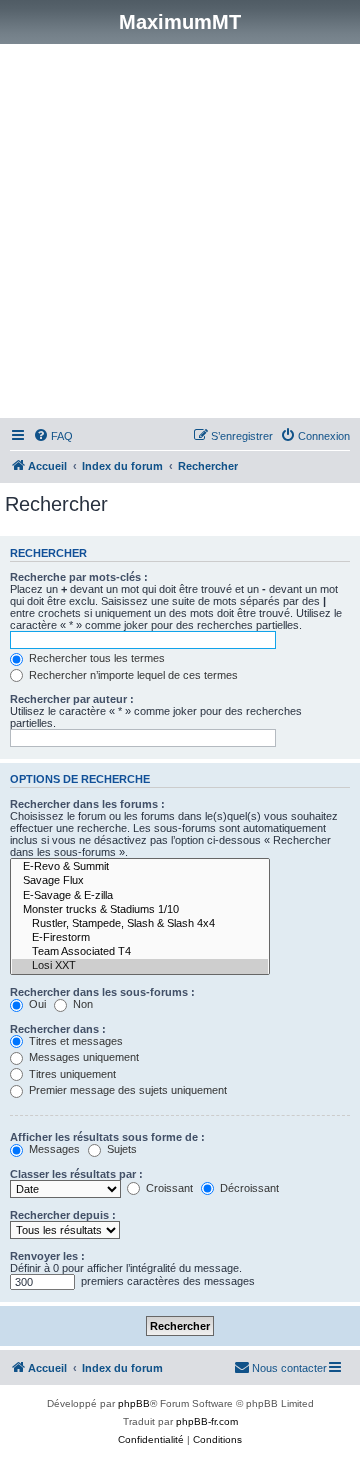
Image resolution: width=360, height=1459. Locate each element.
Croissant (168, 1188)
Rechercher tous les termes (95, 658)
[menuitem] (53, 436)
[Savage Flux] (140, 881)
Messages (53, 1149)
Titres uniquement (71, 1074)
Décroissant (248, 1188)
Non (81, 1004)
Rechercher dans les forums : (87, 804)
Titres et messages (74, 1041)
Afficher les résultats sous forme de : (107, 1137)
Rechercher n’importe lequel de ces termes (132, 675)
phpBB (134, 1403)
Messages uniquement (82, 1057)
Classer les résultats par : (76, 1174)
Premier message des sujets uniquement (126, 1090)
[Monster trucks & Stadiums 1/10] (140, 910)
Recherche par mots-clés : (79, 577)
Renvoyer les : (47, 1256)
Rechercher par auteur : (72, 699)
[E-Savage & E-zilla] (140, 896)
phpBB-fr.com (207, 1421)
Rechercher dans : (58, 1029)
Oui (36, 1004)
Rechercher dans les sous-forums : (102, 992)
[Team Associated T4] (140, 952)
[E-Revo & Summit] (140, 867)
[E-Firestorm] (140, 938)
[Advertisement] (180, 234)
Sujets (120, 1149)
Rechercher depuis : (63, 1215)
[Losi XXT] (140, 966)
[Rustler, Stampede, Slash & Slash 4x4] (140, 924)
